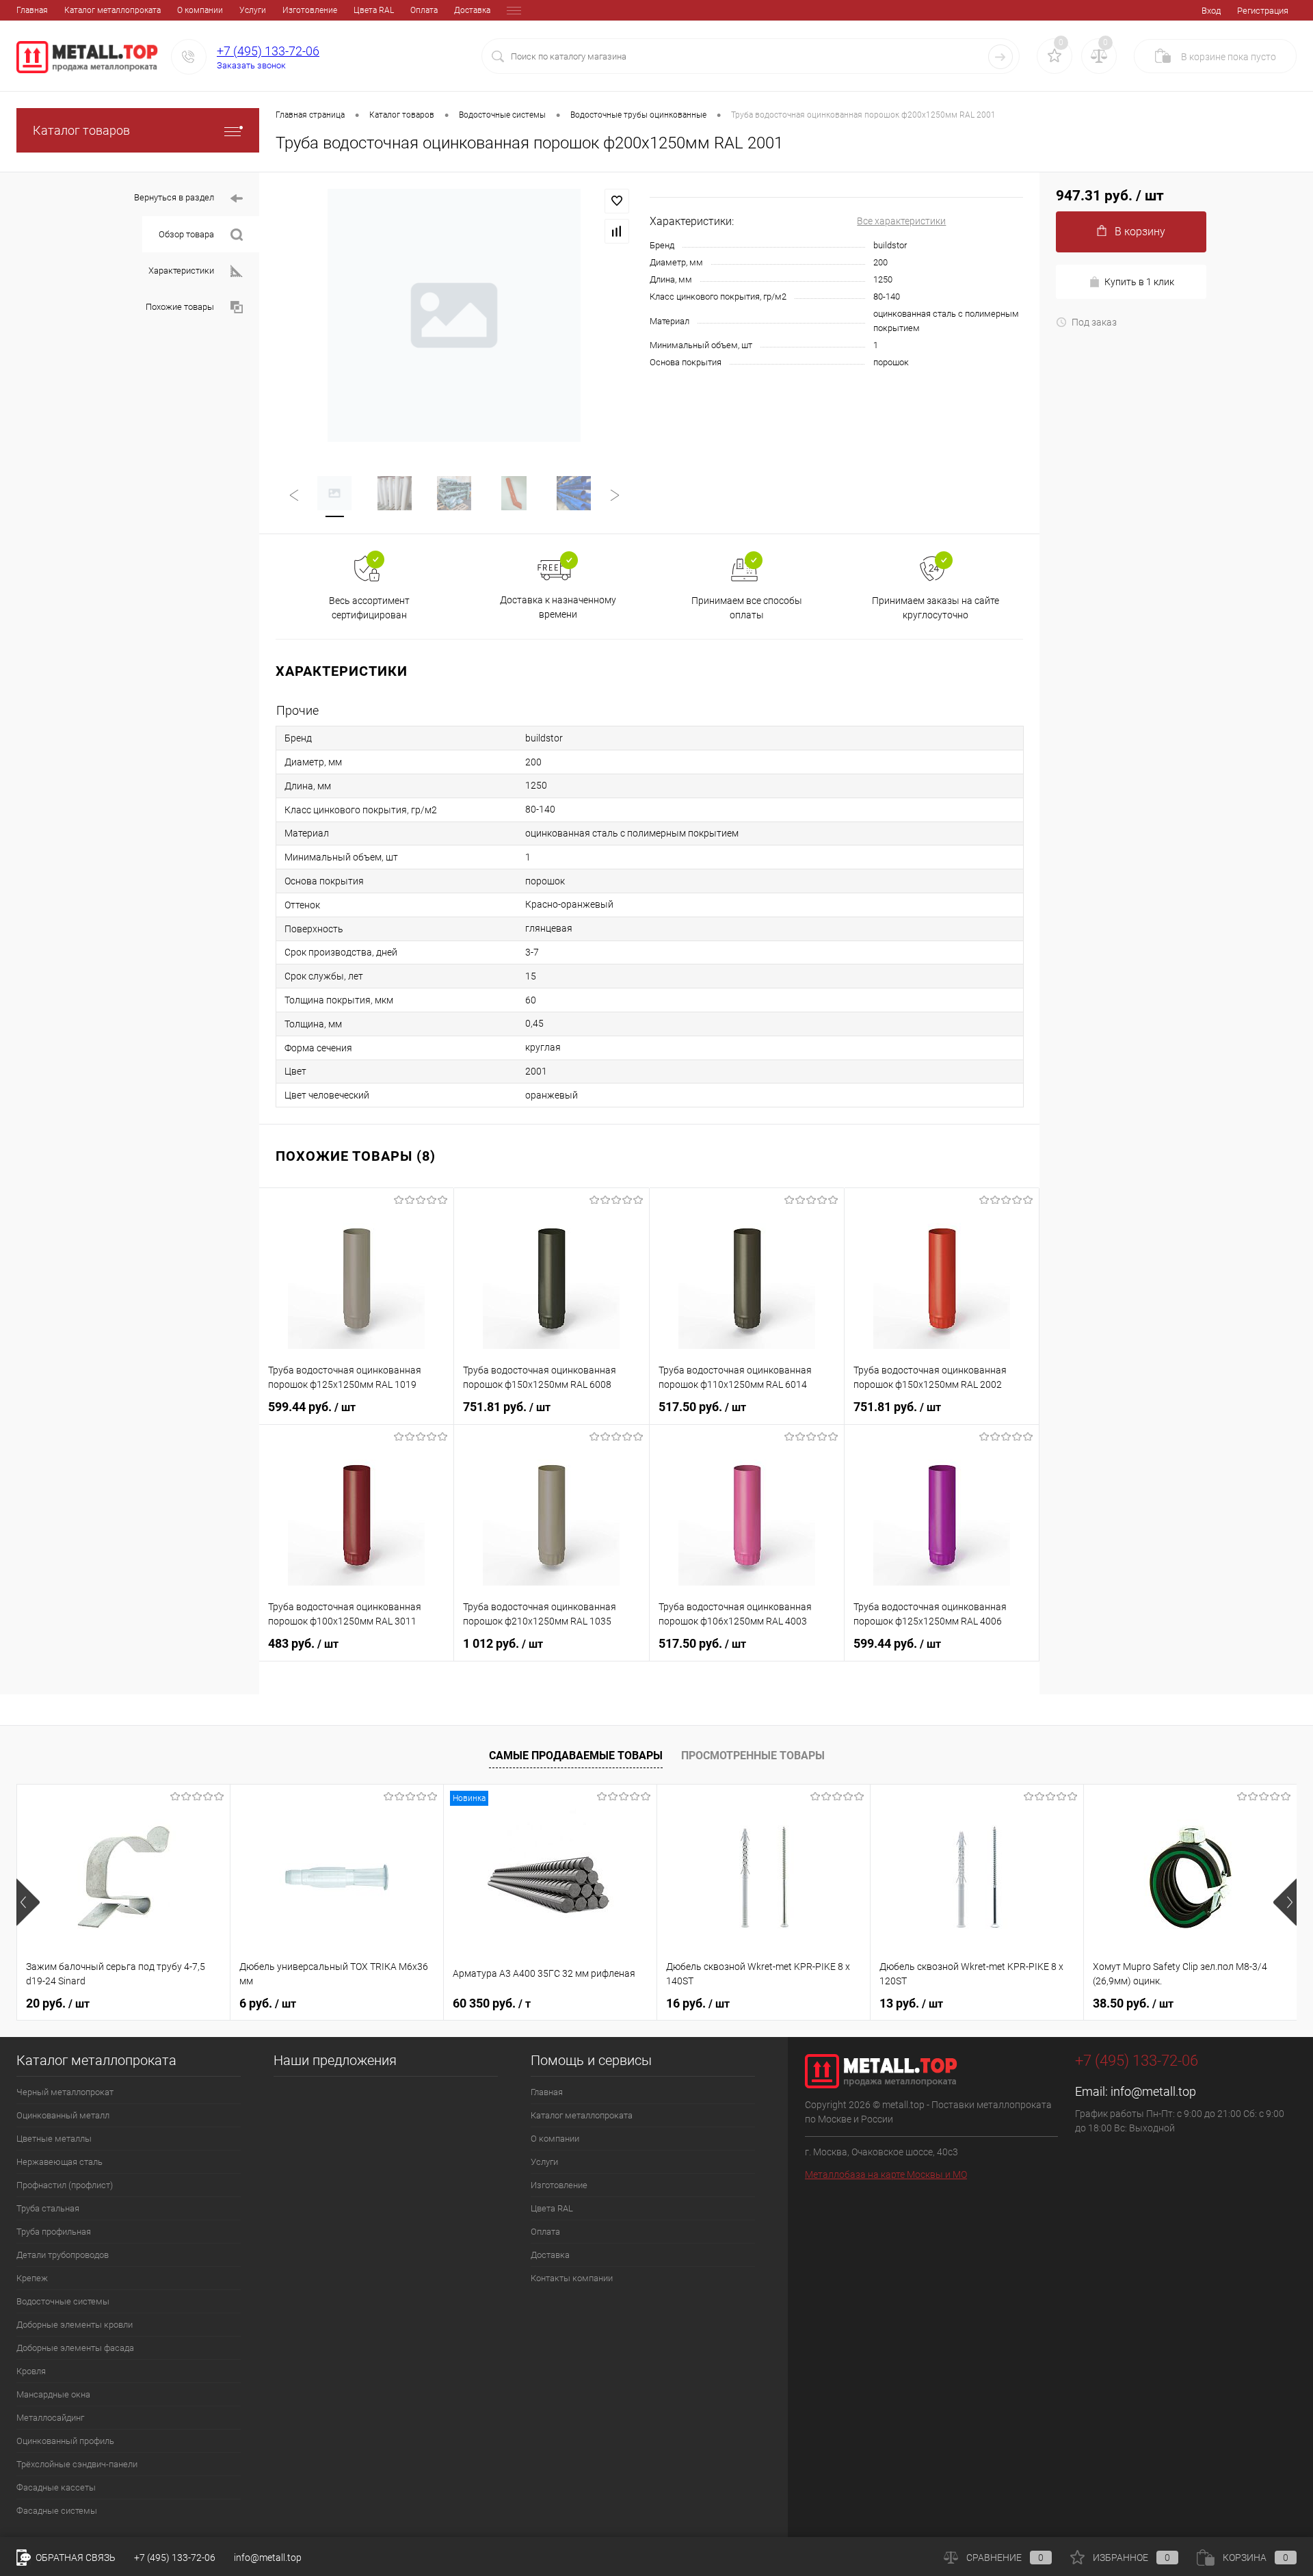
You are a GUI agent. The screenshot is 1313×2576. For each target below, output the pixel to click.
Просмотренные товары (753, 1756)
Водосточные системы (63, 2301)
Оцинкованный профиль (65, 2441)
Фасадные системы (57, 2511)
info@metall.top (1153, 2091)
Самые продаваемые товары (576, 1756)
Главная (32, 10)
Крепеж (32, 2278)
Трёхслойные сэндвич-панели (77, 2464)
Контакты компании (572, 2278)
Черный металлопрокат (65, 2092)
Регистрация (1263, 11)
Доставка (472, 10)
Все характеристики (901, 221)
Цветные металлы (54, 2139)
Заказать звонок (251, 65)
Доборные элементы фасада (75, 2348)
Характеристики (181, 271)
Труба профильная (54, 2232)
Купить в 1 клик (1139, 282)
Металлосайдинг (50, 2418)
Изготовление (310, 10)
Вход (1211, 11)
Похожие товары (180, 307)
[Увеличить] (454, 315)
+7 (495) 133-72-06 (268, 51)
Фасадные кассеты (56, 2487)
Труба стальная (48, 2208)
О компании (200, 10)
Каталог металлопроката (112, 10)
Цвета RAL (374, 10)
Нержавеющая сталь (59, 2162)
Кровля (31, 2371)
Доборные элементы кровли (75, 2325)
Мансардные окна (53, 2394)
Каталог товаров (81, 130)
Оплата (424, 10)
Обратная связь (75, 2558)
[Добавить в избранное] (617, 201)
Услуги (253, 10)
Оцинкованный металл (63, 2115)
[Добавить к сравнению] (617, 231)
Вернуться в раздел (174, 197)
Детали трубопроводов (63, 2255)
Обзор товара (186, 234)
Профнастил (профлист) (65, 2185)
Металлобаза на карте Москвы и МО (886, 2174)
